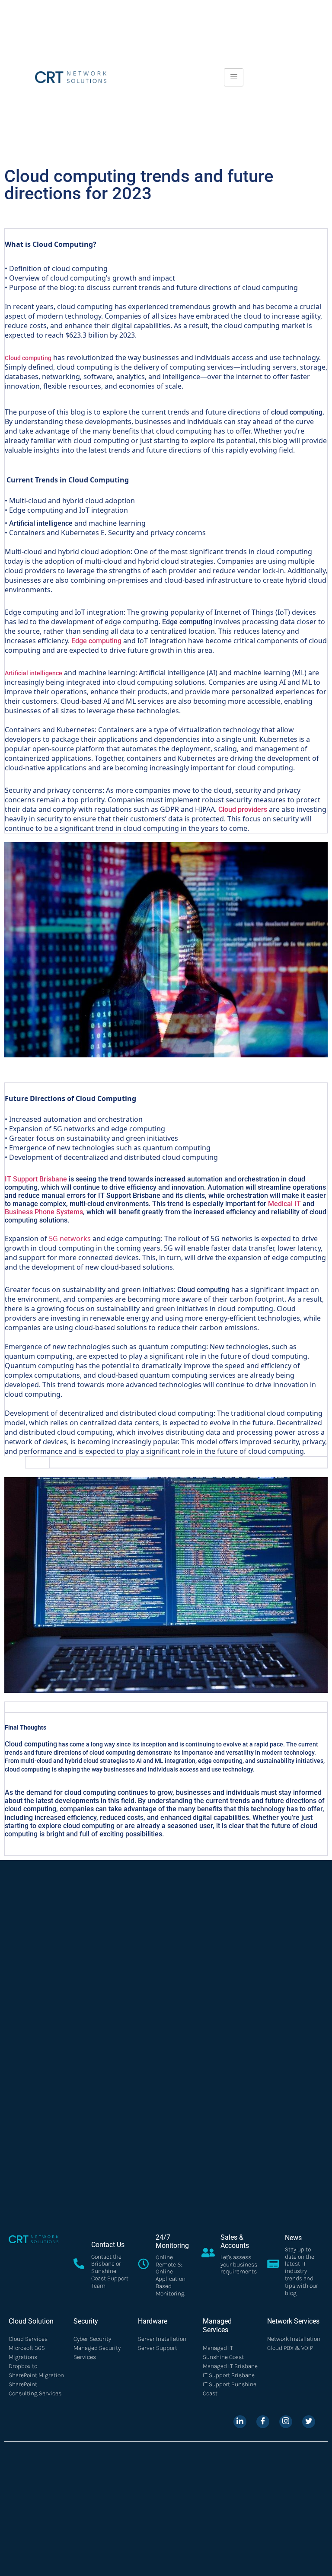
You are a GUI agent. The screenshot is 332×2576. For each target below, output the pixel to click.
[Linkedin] (240, 2422)
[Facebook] (263, 2422)
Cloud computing (28, 358)
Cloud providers (243, 809)
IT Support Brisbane (36, 1179)
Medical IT (284, 1204)
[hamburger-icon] (234, 77)
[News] (273, 2264)
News (293, 2238)
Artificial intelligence (34, 673)
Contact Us (108, 2245)
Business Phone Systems (44, 1212)
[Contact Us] (79, 2264)
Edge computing (96, 641)
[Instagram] (286, 2422)
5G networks (70, 1239)
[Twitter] (309, 2422)
